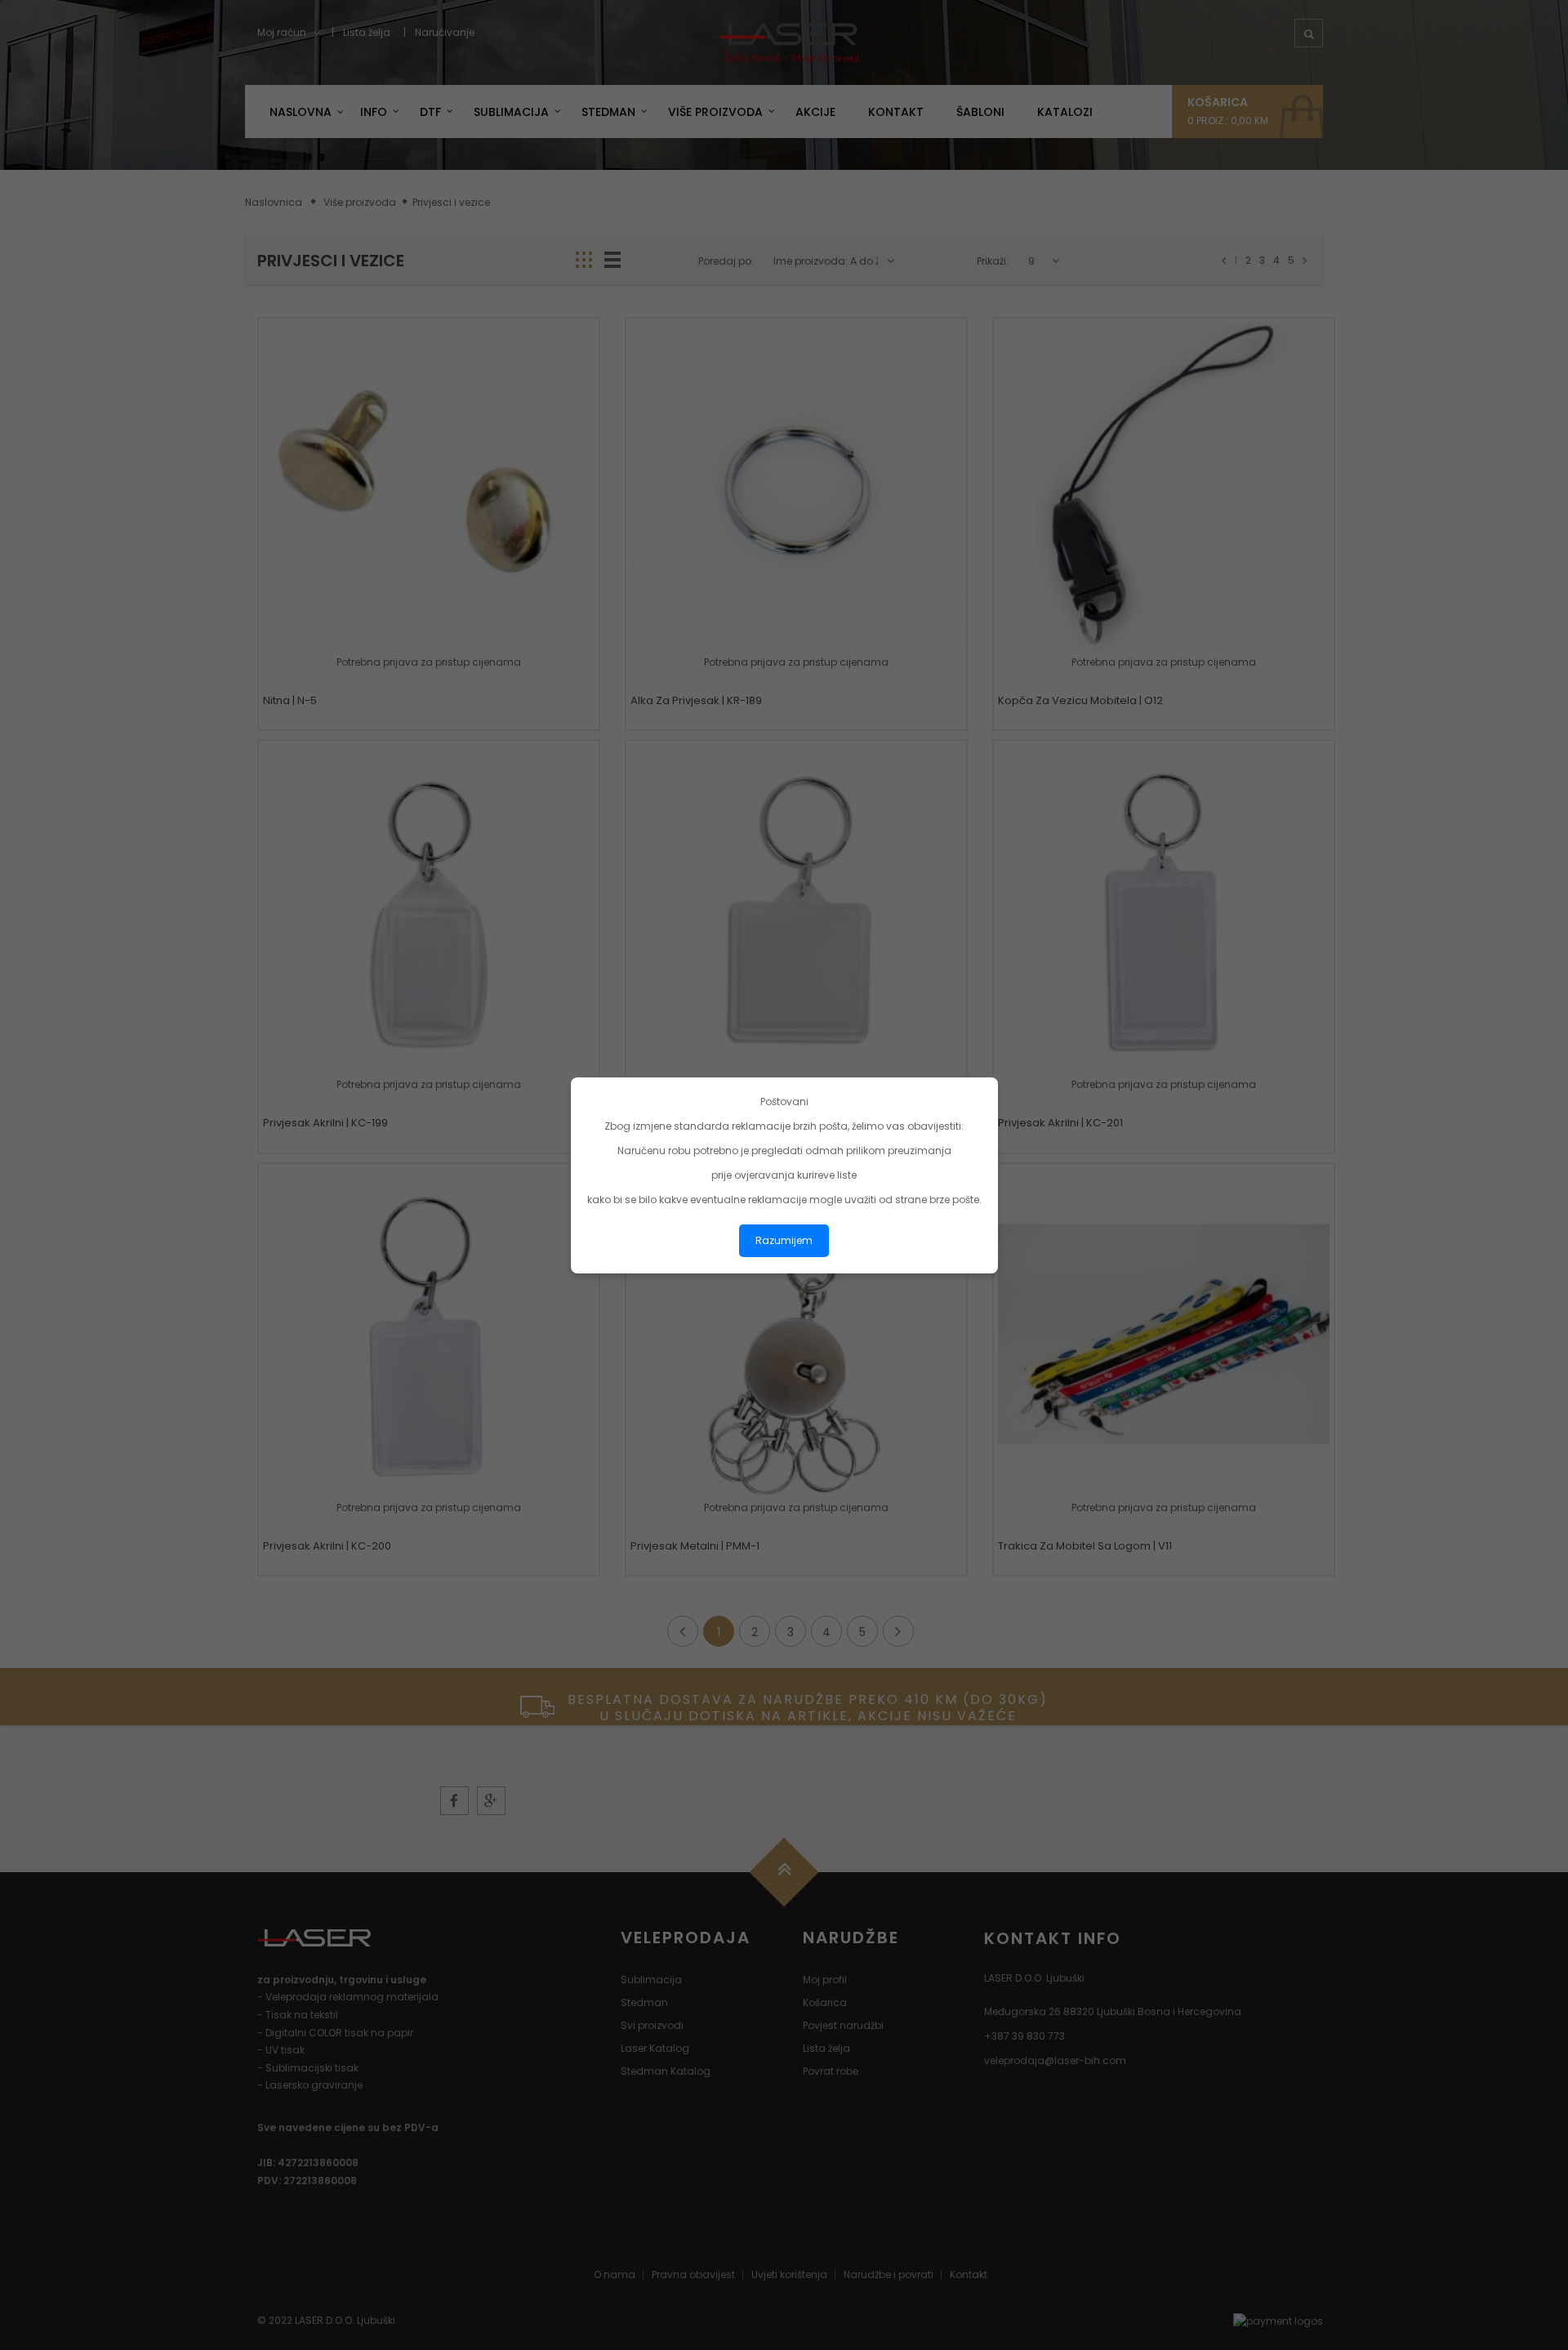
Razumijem (784, 1240)
